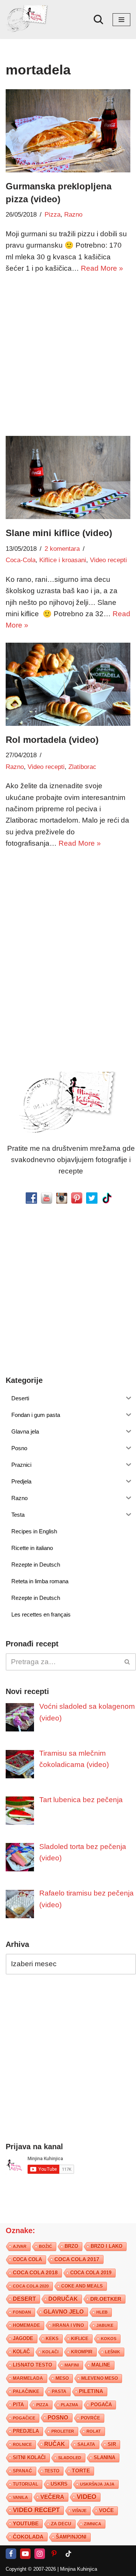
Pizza (53, 215)
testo (52, 2471)
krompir (82, 2352)
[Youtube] (25, 2554)
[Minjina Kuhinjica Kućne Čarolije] (28, 19)
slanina (104, 2458)
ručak (55, 2444)
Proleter (63, 2431)
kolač (21, 2352)
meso (62, 2378)
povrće (90, 2418)
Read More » (102, 268)
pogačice (24, 2418)
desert (24, 2299)
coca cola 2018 (35, 2273)
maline (101, 2365)
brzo (71, 2246)
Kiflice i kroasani (63, 560)
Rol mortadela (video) (52, 740)
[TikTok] (68, 2554)
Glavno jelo (64, 2312)
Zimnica (93, 2524)
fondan (22, 2312)
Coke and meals (82, 2286)
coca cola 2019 (91, 2273)
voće (106, 2510)
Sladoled (70, 2458)
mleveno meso (100, 2378)
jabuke (105, 2325)
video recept (36, 2510)
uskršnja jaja (97, 2484)
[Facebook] (11, 2554)
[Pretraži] (98, 19)
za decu (61, 2524)
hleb (102, 2312)
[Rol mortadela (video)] (68, 684)
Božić (46, 2246)
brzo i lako (107, 2246)
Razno (73, 215)
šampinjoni (71, 2537)
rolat (94, 2431)
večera (52, 2497)
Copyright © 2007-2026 (31, 2569)
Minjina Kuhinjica (79, 2569)
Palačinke (26, 2392)
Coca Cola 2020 (31, 2286)
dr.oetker (106, 2299)
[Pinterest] (54, 2554)
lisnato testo (32, 2365)
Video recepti (108, 560)
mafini (72, 2365)
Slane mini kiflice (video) (59, 533)
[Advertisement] (68, 353)
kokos (109, 2339)
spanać (22, 2471)
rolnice (22, 2444)
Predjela (26, 2431)
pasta (59, 2392)
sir (112, 2444)
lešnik (113, 2352)
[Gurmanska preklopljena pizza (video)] (68, 131)
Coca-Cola (21, 560)
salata (86, 2444)
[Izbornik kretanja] (121, 20)
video (87, 2497)
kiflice (80, 2338)
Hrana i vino (68, 2325)
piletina (91, 2391)
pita (18, 2405)
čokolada (28, 2537)
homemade (26, 2325)
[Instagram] (40, 2554)
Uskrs (59, 2484)
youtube (26, 2523)
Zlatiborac (82, 767)
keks (52, 2339)
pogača (101, 2405)
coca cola (27, 2259)
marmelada (28, 2378)
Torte (81, 2471)
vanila (20, 2497)
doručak (63, 2299)
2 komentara (62, 549)
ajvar (20, 2246)
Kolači (50, 2352)
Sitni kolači (29, 2457)
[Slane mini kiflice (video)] (68, 477)
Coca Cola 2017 (77, 2259)
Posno (58, 2418)
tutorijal (25, 2484)
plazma (70, 2405)
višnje (79, 2511)
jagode (23, 2338)
